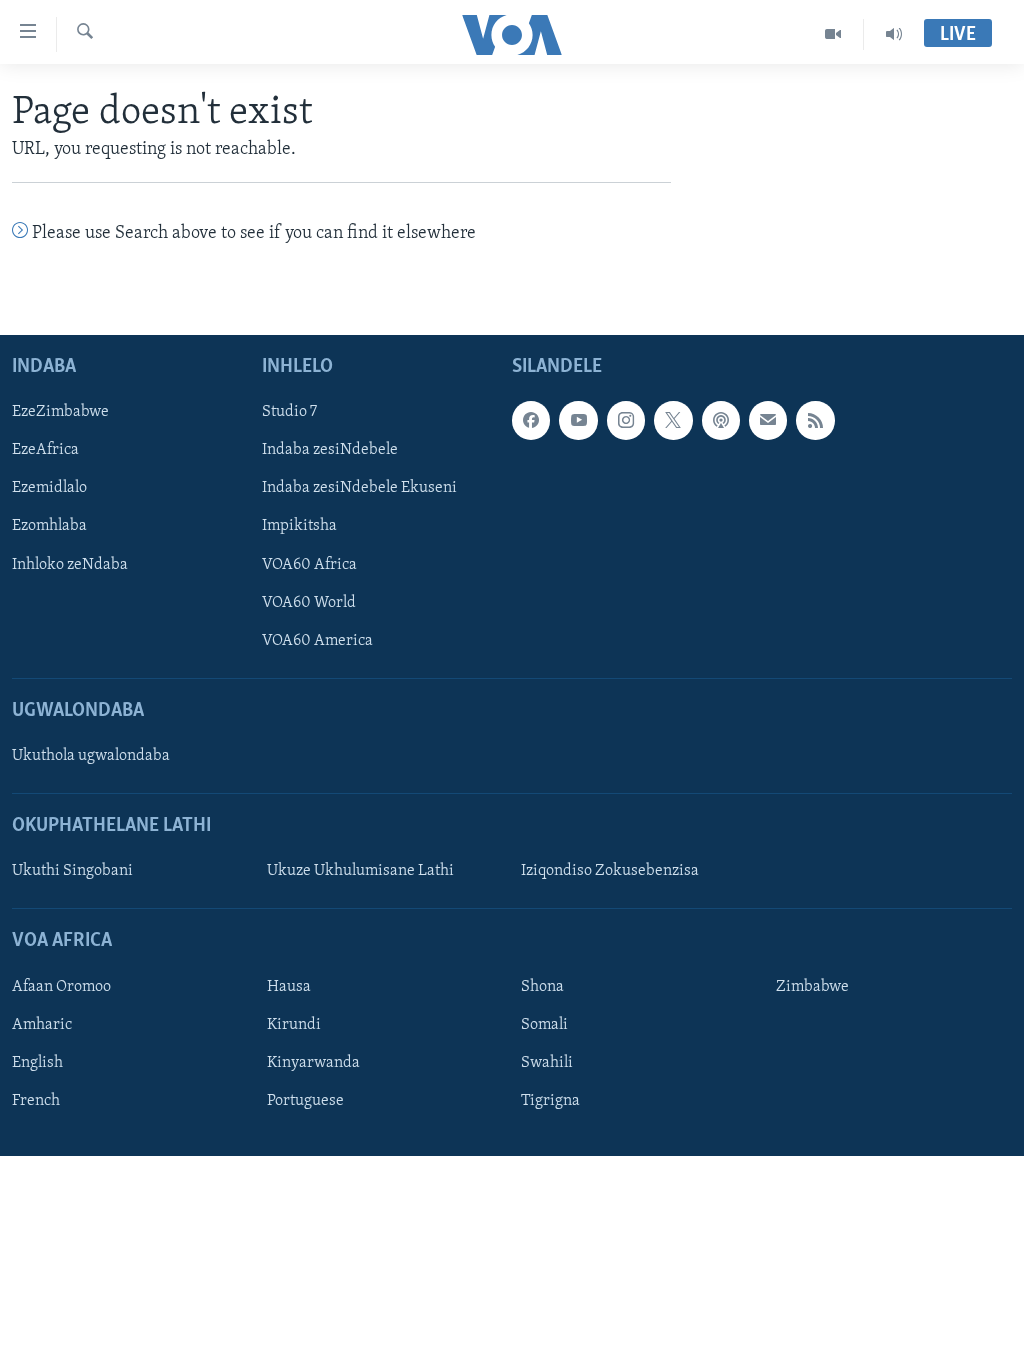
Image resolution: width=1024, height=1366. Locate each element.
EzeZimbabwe (60, 412)
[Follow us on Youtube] (578, 420)
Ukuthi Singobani (72, 871)
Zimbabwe (812, 987)
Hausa (289, 987)
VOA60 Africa (309, 564)
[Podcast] (721, 420)
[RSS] (815, 420)
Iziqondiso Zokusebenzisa (610, 871)
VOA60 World (309, 602)
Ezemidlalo (49, 488)
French (36, 1101)
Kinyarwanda (313, 1063)
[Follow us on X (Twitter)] (673, 420)
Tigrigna (550, 1101)
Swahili (547, 1063)
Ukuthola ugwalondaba (91, 756)
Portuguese (305, 1101)
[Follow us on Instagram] (626, 420)
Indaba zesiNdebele (330, 450)
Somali (544, 1025)
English (37, 1063)
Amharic (42, 1025)
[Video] (833, 34)
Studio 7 (289, 412)
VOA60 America (317, 640)
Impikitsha (299, 526)
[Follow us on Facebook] (531, 420)
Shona (542, 987)
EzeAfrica (45, 450)
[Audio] (894, 34)
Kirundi (294, 1025)
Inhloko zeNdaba (70, 564)
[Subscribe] (768, 420)
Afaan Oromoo (61, 987)
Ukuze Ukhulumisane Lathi (360, 871)
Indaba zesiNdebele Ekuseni (359, 488)
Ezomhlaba (49, 526)
